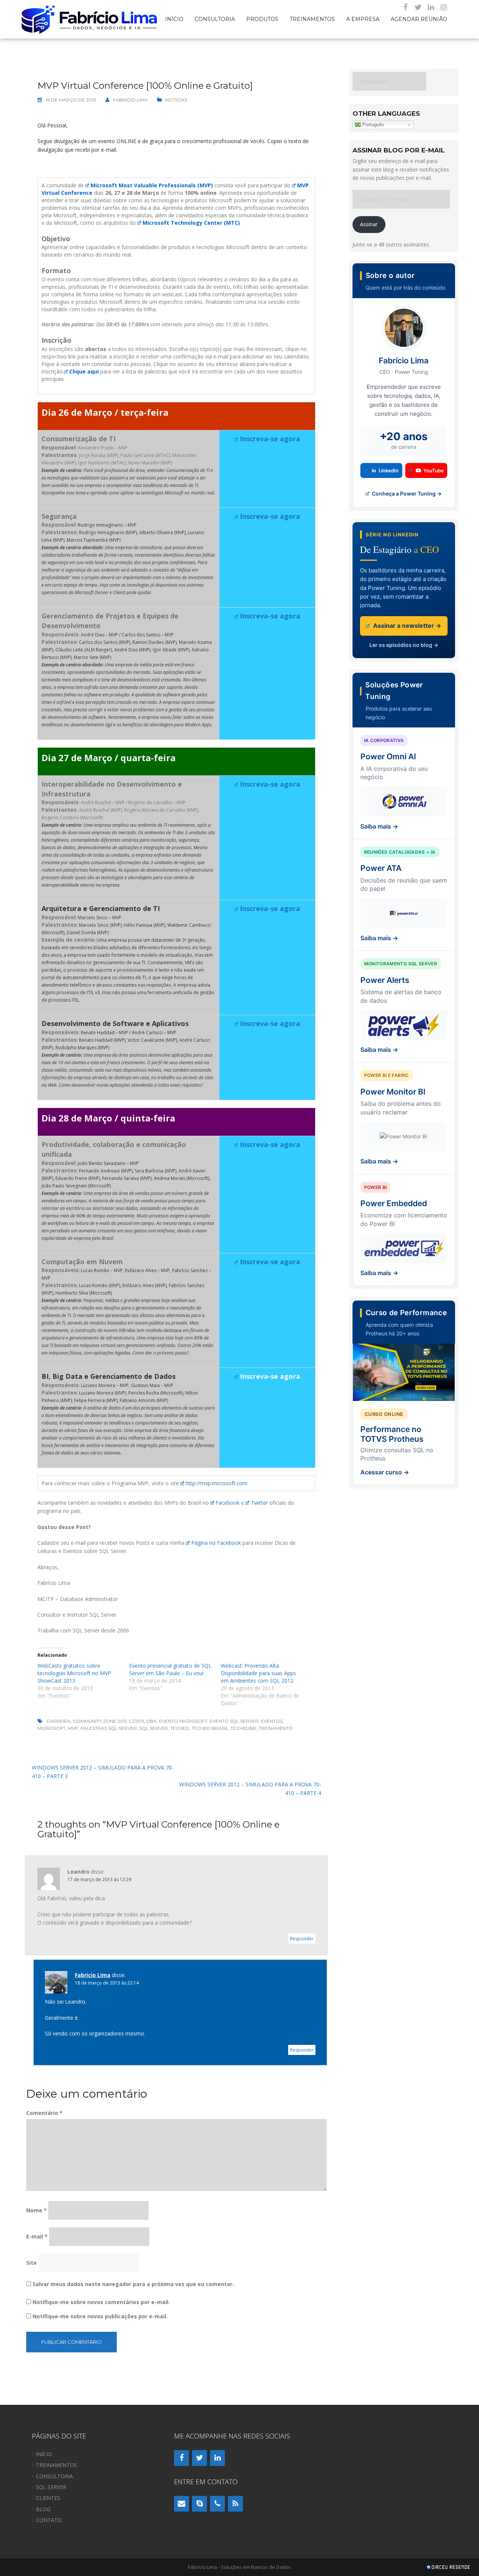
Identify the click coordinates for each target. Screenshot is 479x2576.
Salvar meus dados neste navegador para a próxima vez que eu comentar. (133, 2284)
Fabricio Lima (93, 1975)
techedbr (243, 1728)
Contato (49, 2520)
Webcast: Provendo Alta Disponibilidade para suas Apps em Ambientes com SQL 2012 (258, 1673)
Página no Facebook (216, 1543)
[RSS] (235, 2504)
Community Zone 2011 (100, 1721)
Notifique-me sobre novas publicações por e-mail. (100, 2316)
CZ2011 (136, 1721)
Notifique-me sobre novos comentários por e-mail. (101, 2302)
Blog (43, 2509)
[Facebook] (405, 7)
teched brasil (210, 1728)
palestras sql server (109, 1728)
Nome (36, 2210)
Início (174, 19)
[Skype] (199, 2504)
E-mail (37, 2236)
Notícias (176, 100)
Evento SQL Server (234, 1721)
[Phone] (217, 2504)
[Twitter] (418, 7)
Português (373, 125)
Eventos (272, 1721)
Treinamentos (312, 19)
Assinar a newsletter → (406, 626)
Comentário (44, 2113)
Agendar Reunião (419, 19)
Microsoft (51, 1728)
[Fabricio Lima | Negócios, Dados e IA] (90, 19)
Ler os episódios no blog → (404, 645)
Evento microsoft (183, 1721)
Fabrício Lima (130, 100)
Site (31, 2263)
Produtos (262, 19)
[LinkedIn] (431, 7)
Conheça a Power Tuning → (406, 494)
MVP (73, 1728)
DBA (152, 1721)
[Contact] (181, 2504)
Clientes (48, 2498)
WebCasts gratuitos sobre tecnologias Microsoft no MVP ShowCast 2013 (74, 1673)
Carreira (59, 1721)
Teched (180, 1728)
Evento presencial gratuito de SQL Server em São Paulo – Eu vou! (170, 1669)
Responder (302, 1939)
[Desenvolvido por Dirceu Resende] (449, 2568)
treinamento (276, 1728)
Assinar (369, 224)
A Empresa (363, 19)
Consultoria (215, 19)
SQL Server (154, 1728)
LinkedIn (389, 470)
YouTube (434, 470)
